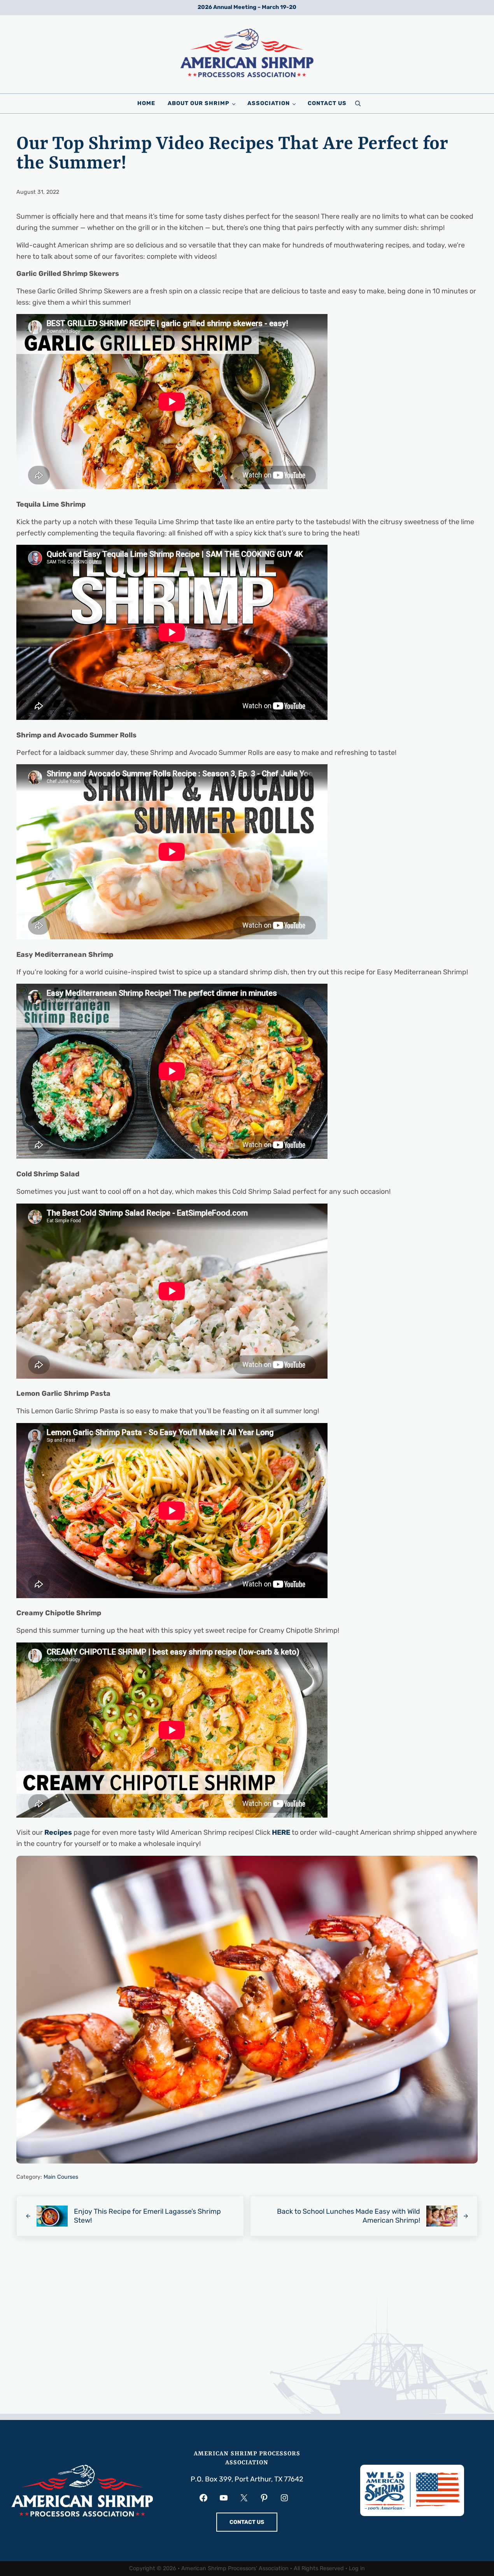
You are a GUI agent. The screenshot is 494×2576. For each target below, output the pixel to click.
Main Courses (61, 2177)
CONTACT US (247, 2522)
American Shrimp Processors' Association (235, 2568)
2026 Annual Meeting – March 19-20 (247, 7)
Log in (357, 2568)
